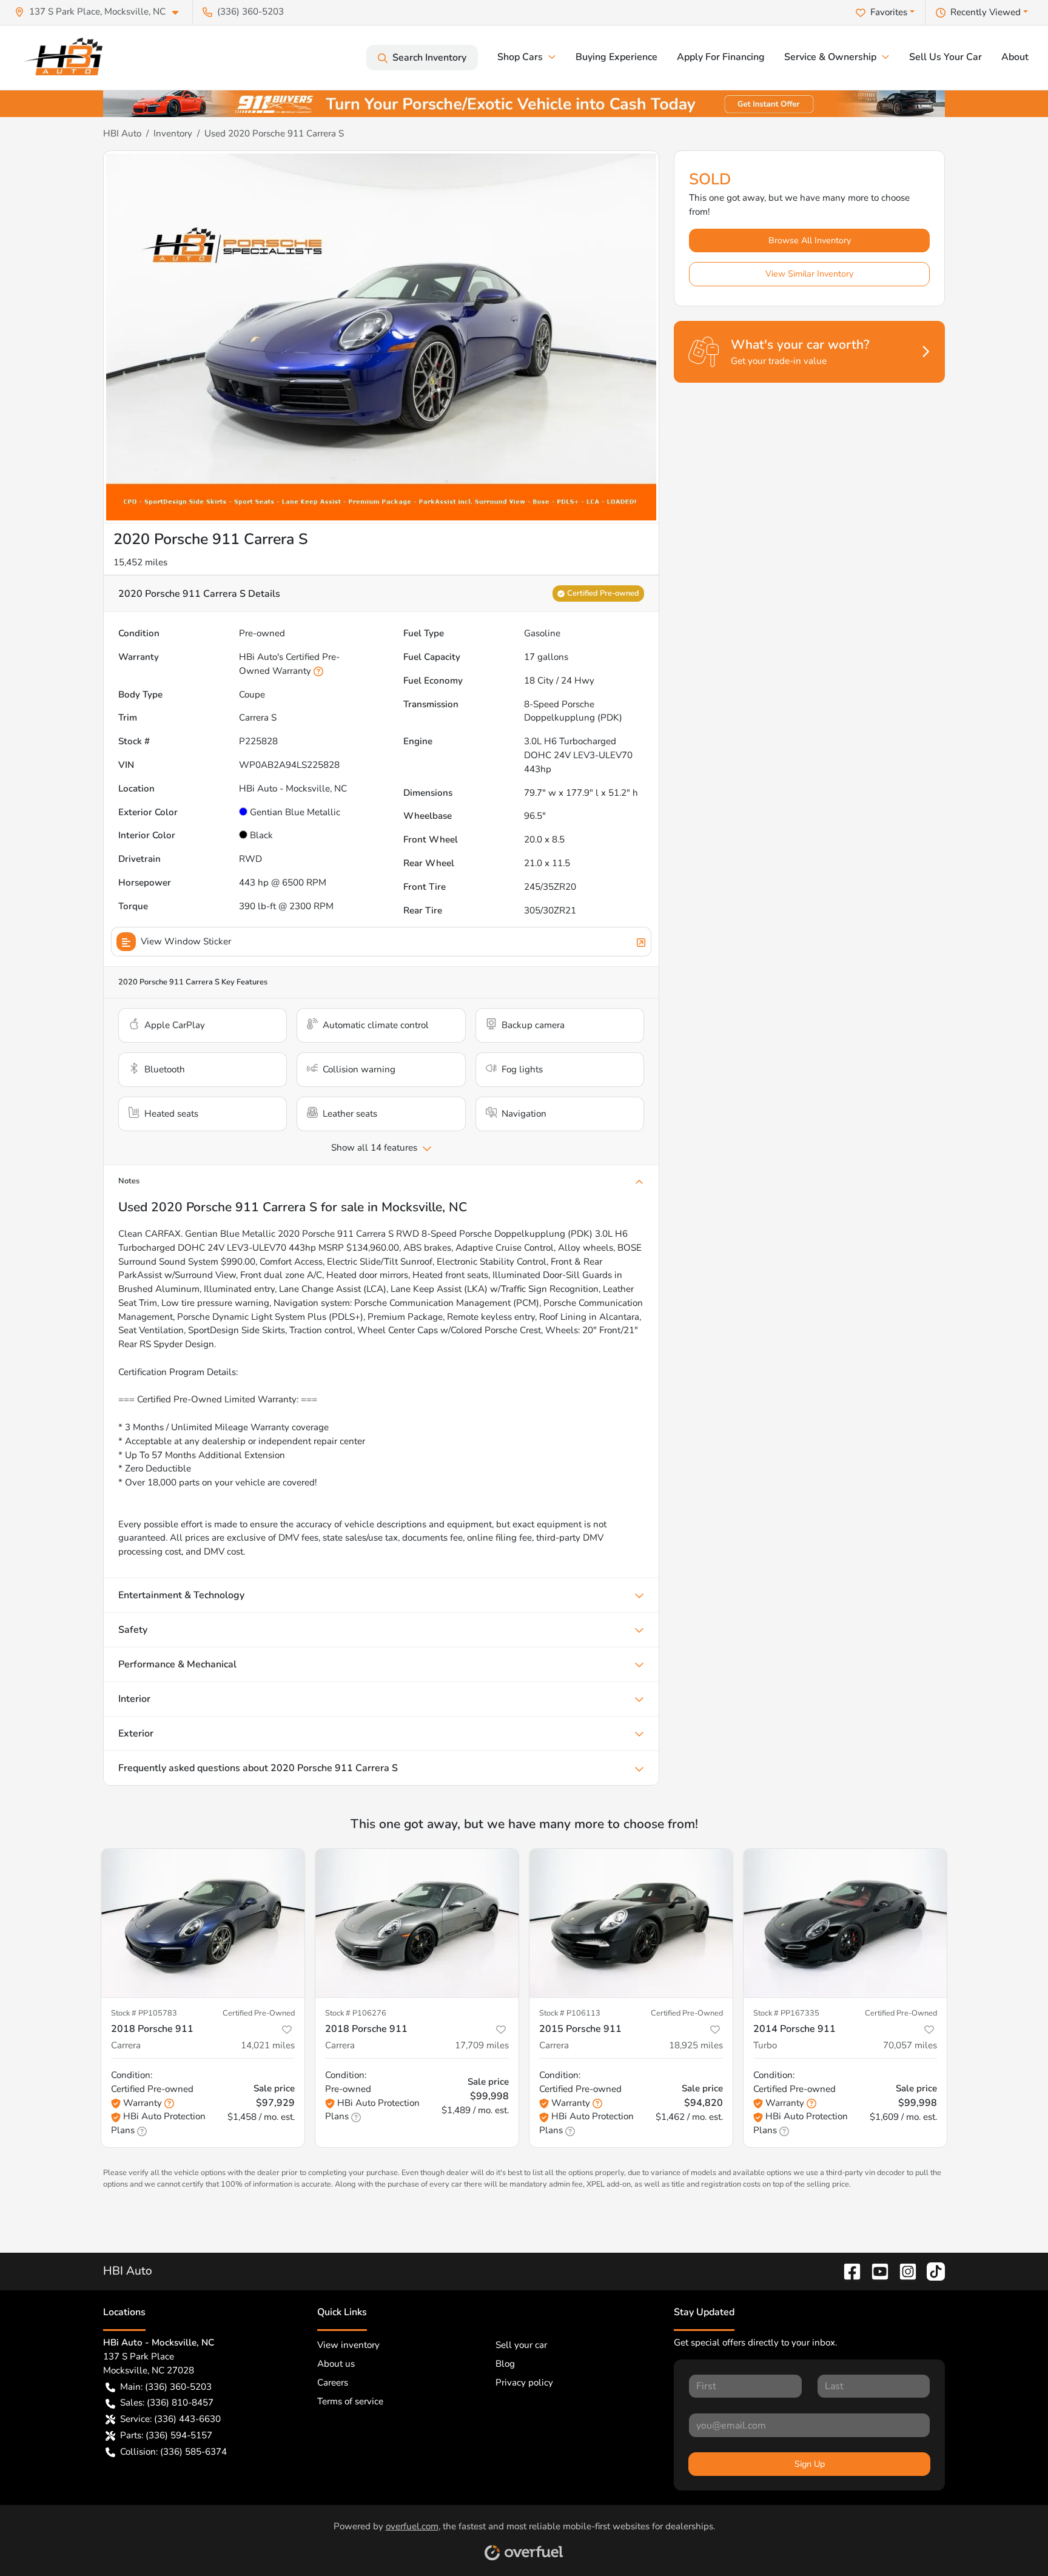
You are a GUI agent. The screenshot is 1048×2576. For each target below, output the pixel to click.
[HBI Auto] (67, 58)
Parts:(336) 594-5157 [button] (166, 2435)
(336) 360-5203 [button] (250, 12)
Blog (505, 2364)
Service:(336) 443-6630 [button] (170, 2419)
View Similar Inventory (809, 274)
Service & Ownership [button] (830, 57)
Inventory (173, 133)
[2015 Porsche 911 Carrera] (631, 1923)
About (1015, 57)
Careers (333, 2383)
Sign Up (810, 2464)
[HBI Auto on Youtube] (875, 2271)
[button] (101, 12)
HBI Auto (122, 133)
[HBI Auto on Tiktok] (931, 2271)
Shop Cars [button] (520, 57)
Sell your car (521, 2345)
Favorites (889, 12)
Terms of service (350, 2401)
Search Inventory (429, 58)
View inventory (348, 2345)
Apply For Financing (721, 57)
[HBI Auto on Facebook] (847, 2271)
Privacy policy (524, 2383)
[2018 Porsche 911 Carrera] (203, 1923)
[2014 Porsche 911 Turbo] (845, 1923)
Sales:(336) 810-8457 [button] (167, 2403)
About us (336, 2364)
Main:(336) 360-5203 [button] (166, 2387)
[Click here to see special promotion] (524, 103)
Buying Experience (616, 57)
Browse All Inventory (810, 240)
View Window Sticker (186, 941)
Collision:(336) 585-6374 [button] (173, 2452)
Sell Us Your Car (946, 57)
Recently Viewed (986, 12)
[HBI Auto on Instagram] (903, 2271)
